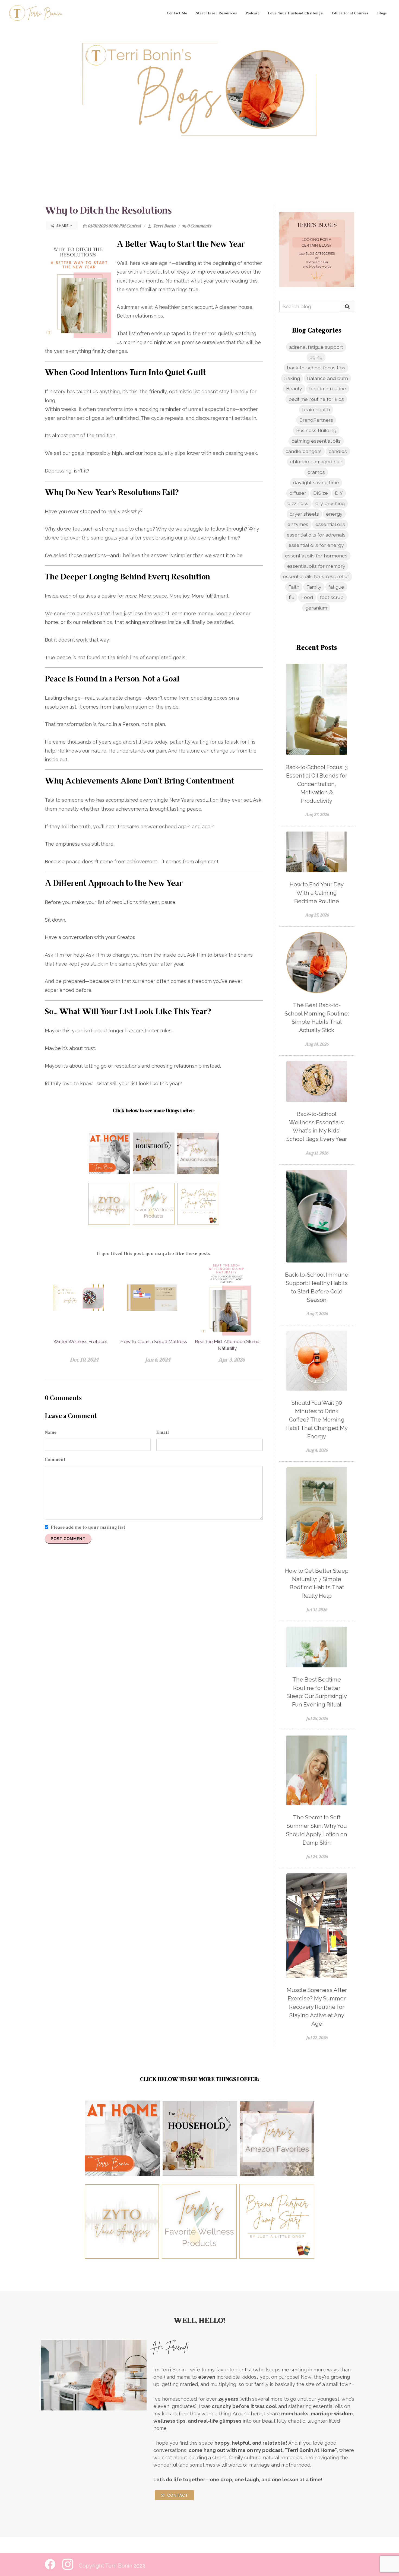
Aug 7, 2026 (317, 1314)
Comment (55, 1460)
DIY (339, 493)
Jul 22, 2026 (317, 2038)
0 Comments (199, 226)
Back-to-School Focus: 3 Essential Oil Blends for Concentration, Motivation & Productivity (317, 784)
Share (63, 226)
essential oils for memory (316, 566)
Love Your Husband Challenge (295, 14)
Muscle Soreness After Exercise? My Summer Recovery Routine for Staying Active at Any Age (317, 2007)
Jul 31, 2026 (317, 1610)
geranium (316, 608)
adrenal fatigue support (316, 347)
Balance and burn (327, 378)
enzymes (298, 524)
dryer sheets (304, 514)
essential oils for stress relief (316, 576)
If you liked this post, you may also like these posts (154, 1254)
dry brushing (330, 503)
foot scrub (332, 597)
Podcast (252, 14)
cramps (316, 472)
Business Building (316, 430)
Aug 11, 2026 (317, 1153)
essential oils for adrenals (316, 535)
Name (51, 1433)
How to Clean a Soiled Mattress (154, 1341)
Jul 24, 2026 (317, 1857)
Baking (292, 378)
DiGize (321, 493)
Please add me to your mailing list (88, 1528)
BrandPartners (316, 420)
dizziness (298, 503)
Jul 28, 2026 (317, 1719)
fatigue (336, 587)
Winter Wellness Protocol (80, 1341)
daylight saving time (316, 482)
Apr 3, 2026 (231, 1360)
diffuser (298, 493)
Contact (177, 2495)
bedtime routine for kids (316, 399)
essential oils (330, 524)
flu (292, 597)
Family (314, 587)
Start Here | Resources (216, 14)
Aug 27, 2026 (317, 815)
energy (334, 514)
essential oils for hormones (316, 556)
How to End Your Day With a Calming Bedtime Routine (317, 893)
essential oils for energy (316, 545)
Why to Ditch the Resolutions (108, 211)
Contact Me (177, 14)
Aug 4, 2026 (317, 1451)
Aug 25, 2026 (317, 915)
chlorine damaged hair (316, 461)
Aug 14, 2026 (317, 1045)
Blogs (382, 14)
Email (163, 1433)
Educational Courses (350, 14)
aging (316, 357)
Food (307, 597)
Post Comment (68, 1539)
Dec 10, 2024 (84, 1360)
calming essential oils (316, 441)
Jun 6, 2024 (158, 1360)
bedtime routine (328, 388)
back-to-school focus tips (316, 368)
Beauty (294, 388)
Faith (294, 587)
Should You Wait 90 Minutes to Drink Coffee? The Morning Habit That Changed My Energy (317, 1419)
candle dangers (304, 451)
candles (338, 451)
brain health (316, 409)
